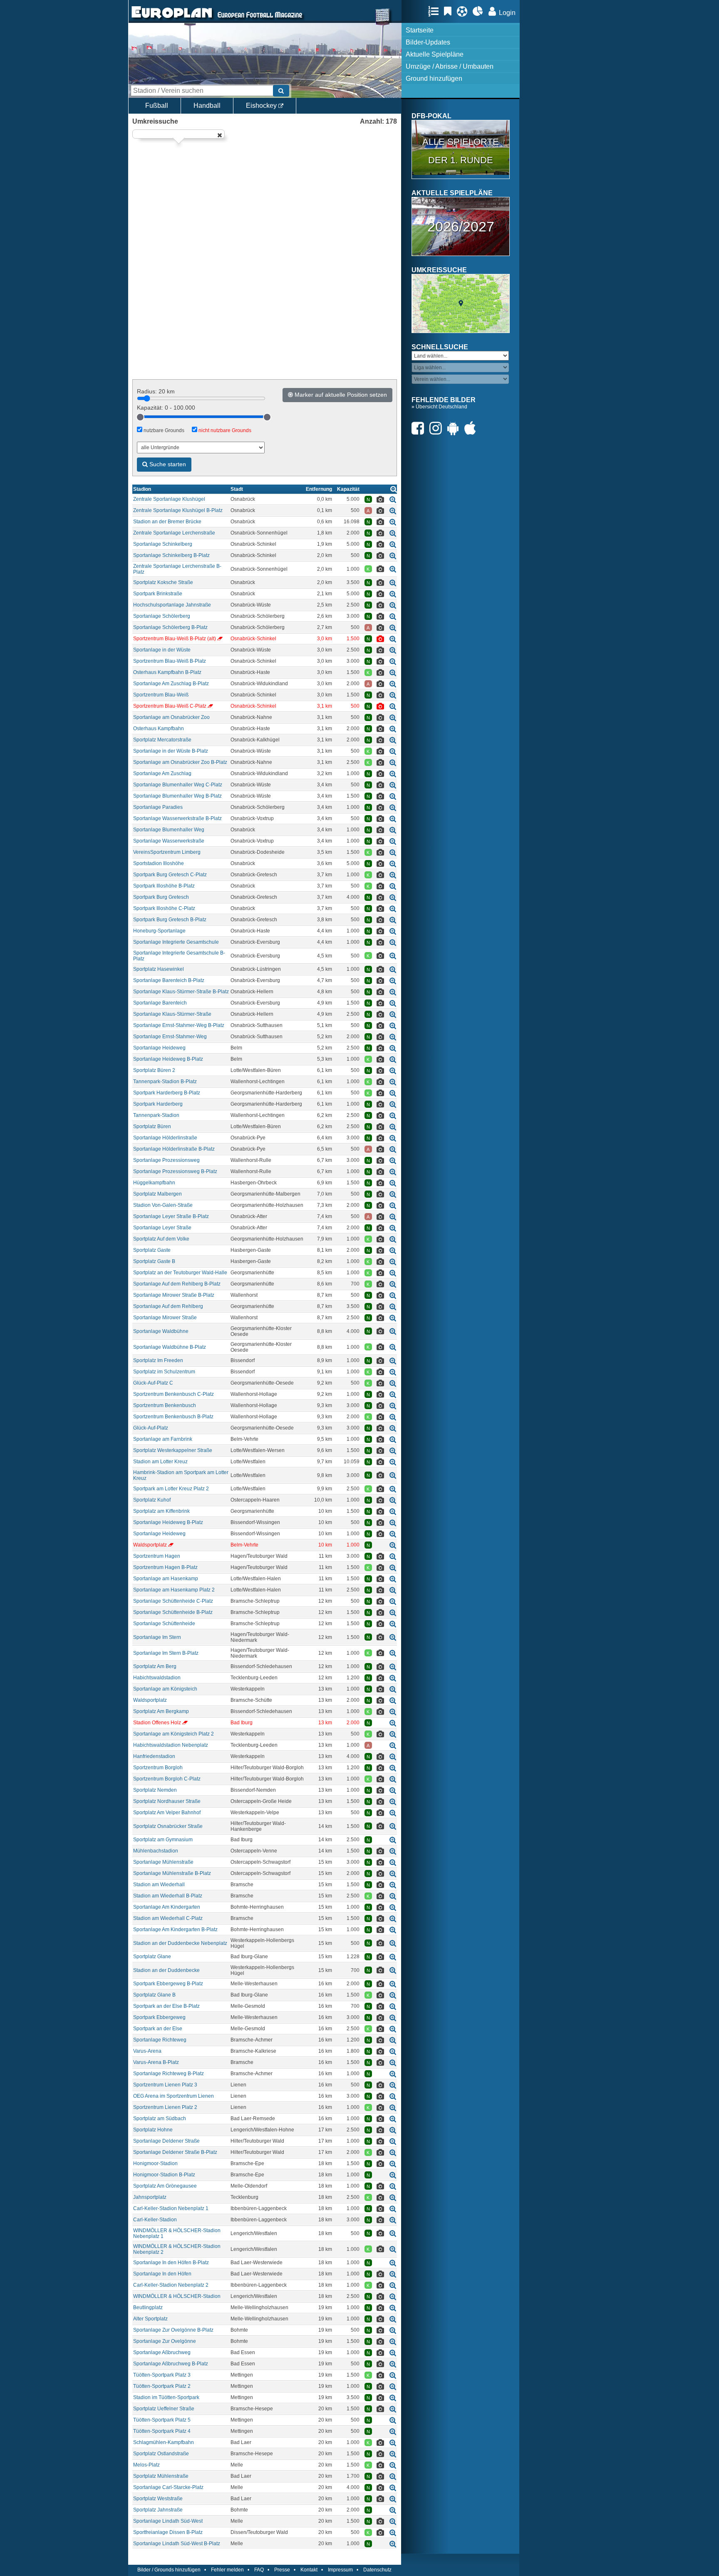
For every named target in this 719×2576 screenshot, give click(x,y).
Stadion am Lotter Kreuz (160, 1462)
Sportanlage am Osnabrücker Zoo (171, 717)
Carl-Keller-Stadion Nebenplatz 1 (171, 2208)
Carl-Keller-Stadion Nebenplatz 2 (171, 2285)
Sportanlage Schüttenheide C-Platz (173, 1601)
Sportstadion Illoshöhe (159, 863)
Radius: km (156, 391)
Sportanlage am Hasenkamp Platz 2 (174, 1590)
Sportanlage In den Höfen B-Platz (171, 2263)
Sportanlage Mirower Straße (165, 1318)
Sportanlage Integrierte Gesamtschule (176, 942)
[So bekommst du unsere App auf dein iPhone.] (472, 428)
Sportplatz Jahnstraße (158, 2510)
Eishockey (262, 106)
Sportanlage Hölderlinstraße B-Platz (174, 1149)
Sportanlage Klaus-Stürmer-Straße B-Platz (181, 992)
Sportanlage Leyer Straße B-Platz (171, 1216)
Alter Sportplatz (150, 2319)
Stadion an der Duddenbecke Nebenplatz (180, 1943)
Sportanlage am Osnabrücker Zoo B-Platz (180, 762)
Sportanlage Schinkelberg (163, 544)
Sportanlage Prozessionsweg (166, 1160)
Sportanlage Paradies (158, 807)
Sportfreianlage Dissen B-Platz (168, 2532)
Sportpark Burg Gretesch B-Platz (170, 920)
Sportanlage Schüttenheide (164, 1624)
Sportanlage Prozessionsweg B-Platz (175, 1171)
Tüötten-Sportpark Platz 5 (162, 2420)
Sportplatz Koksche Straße (163, 582)
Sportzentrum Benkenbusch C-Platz (174, 1394)
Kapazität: (166, 408)
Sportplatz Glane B (154, 1995)
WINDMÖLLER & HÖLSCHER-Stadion (177, 2296)
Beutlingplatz (148, 2307)
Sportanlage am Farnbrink (163, 1439)
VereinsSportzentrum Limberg (167, 852)
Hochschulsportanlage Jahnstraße (172, 605)
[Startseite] (172, 19)
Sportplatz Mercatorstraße (162, 740)
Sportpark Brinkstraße (158, 594)
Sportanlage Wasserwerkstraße (169, 841)
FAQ (259, 2570)
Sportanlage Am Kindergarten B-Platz (175, 1930)
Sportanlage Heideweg (159, 1048)
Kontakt (309, 2570)
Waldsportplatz (150, 1545)
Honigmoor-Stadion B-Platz (164, 2175)
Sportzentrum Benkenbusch (165, 1405)
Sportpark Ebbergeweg (159, 2017)
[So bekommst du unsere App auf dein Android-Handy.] (455, 428)
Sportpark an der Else (158, 2029)
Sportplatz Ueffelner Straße (164, 2409)
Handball (207, 106)
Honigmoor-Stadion (155, 2163)
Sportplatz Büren (152, 1126)
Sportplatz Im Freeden (158, 1360)
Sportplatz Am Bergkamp (161, 1711)
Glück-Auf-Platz (151, 1428)
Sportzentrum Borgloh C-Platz (167, 1779)
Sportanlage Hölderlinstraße (165, 1138)
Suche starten (167, 464)
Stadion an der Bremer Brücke (167, 522)
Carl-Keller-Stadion (155, 2220)
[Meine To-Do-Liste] (450, 11)
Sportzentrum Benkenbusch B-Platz (173, 1417)
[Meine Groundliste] (435, 11)
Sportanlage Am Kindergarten (167, 1907)
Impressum (340, 2570)
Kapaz (348, 489)
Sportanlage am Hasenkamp (166, 1579)
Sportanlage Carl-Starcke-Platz (168, 2487)
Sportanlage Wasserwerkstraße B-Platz (177, 818)
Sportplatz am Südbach (160, 2118)
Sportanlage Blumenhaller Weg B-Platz (177, 796)
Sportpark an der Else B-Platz (166, 2006)
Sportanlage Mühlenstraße (163, 1862)
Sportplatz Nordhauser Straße (167, 1801)
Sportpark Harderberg (158, 1104)
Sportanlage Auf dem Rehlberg (168, 1306)
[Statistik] (480, 11)
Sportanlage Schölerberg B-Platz (170, 627)
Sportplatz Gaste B (154, 1261)
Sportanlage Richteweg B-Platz (169, 2074)
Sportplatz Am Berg (155, 1666)
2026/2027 (461, 226)
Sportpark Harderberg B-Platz (167, 1093)
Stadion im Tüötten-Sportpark (166, 2397)
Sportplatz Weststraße (158, 2499)
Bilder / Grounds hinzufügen (169, 2570)
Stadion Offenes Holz (157, 1723)
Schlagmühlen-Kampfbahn (164, 2442)
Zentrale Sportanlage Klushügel (169, 499)
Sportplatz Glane (152, 1957)
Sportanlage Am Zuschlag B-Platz (171, 684)
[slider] (140, 417)
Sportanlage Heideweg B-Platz (168, 1059)
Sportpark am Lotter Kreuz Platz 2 (171, 1489)
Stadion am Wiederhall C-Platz (168, 1918)
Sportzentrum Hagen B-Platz (165, 1567)
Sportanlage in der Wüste (162, 650)
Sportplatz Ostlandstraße (161, 2454)
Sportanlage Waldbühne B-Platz (170, 1347)
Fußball (157, 106)
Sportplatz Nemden (155, 1790)
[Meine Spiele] (464, 11)
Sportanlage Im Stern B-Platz (166, 1653)
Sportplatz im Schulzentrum (164, 1372)
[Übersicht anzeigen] (394, 489)
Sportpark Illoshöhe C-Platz (164, 908)
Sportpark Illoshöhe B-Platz (164, 886)
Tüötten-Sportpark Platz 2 (162, 2386)
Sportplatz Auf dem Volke (161, 1239)
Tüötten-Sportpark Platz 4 (162, 2431)
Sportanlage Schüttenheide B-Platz (173, 1612)
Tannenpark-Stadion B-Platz (165, 1082)
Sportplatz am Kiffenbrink (161, 1511)
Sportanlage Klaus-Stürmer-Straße (172, 1014)
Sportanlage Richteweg (160, 2040)
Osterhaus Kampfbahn (159, 729)
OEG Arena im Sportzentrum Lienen (174, 2096)
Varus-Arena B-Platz (156, 2062)
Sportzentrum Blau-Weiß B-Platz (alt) (175, 639)
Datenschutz (377, 2570)
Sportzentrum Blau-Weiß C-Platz (170, 706)
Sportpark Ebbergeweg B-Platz (168, 1984)
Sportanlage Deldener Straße (166, 2141)
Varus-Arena (147, 2051)
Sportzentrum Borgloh (158, 1768)
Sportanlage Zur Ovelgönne (165, 2341)
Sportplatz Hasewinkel (159, 969)
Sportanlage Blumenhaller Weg (169, 830)
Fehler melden (227, 2570)
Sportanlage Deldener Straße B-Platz (175, 2152)
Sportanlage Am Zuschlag (162, 773)
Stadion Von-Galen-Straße (163, 1205)
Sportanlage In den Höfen (162, 2274)
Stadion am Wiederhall (159, 1885)
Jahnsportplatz (150, 2197)
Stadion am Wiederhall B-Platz (168, 1896)
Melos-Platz (146, 2465)
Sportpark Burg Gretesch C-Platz (170, 875)
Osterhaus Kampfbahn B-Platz (167, 672)
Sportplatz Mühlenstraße (161, 2476)
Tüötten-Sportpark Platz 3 (162, 2375)
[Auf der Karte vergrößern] (393, 499)
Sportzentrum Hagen (157, 1556)
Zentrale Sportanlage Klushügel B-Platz (178, 510)
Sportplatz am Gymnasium (163, 1840)
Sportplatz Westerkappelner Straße (173, 1450)
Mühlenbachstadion (156, 1851)
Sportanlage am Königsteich (165, 1689)
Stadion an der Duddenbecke (166, 1970)
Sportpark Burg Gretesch (161, 897)
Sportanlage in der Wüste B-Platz (171, 751)
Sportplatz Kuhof (152, 1500)
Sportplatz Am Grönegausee (165, 2186)
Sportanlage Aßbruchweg (162, 2352)
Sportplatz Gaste (152, 1250)
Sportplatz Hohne (153, 2130)
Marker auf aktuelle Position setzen (340, 395)
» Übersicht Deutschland (439, 407)
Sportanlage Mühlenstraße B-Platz (172, 1873)
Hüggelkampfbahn (154, 1183)
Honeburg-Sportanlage (159, 931)
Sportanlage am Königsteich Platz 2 (174, 1734)
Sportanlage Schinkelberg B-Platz (171, 555)
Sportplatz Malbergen (157, 1194)
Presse (282, 2570)
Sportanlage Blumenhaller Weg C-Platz (178, 785)
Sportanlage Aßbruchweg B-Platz (171, 2364)
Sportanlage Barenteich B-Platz (169, 980)
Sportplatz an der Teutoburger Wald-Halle (180, 1273)
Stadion (142, 489)
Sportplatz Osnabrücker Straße (168, 1826)
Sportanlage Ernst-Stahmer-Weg (170, 1037)
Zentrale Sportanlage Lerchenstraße (174, 533)
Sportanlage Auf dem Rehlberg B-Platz (177, 1284)
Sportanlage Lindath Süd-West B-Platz (177, 2544)
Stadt (237, 489)
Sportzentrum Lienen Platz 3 (165, 2085)
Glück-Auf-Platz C (153, 1383)
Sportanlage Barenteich (160, 1003)
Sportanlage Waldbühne (161, 1331)
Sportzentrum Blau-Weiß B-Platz (170, 661)
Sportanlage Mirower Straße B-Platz (174, 1295)
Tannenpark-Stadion (156, 1115)
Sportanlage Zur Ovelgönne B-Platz (173, 2330)
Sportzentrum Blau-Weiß (161, 695)
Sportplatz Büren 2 (154, 1070)
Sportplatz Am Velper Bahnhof (167, 1813)
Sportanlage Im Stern (157, 1637)
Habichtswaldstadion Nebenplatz (171, 1745)
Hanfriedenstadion (154, 1756)
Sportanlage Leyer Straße (162, 1228)
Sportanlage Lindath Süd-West (168, 2521)
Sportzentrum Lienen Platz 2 (165, 2107)
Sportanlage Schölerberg (162, 616)
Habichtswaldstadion (157, 1678)
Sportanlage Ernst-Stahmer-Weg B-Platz (179, 1025)
